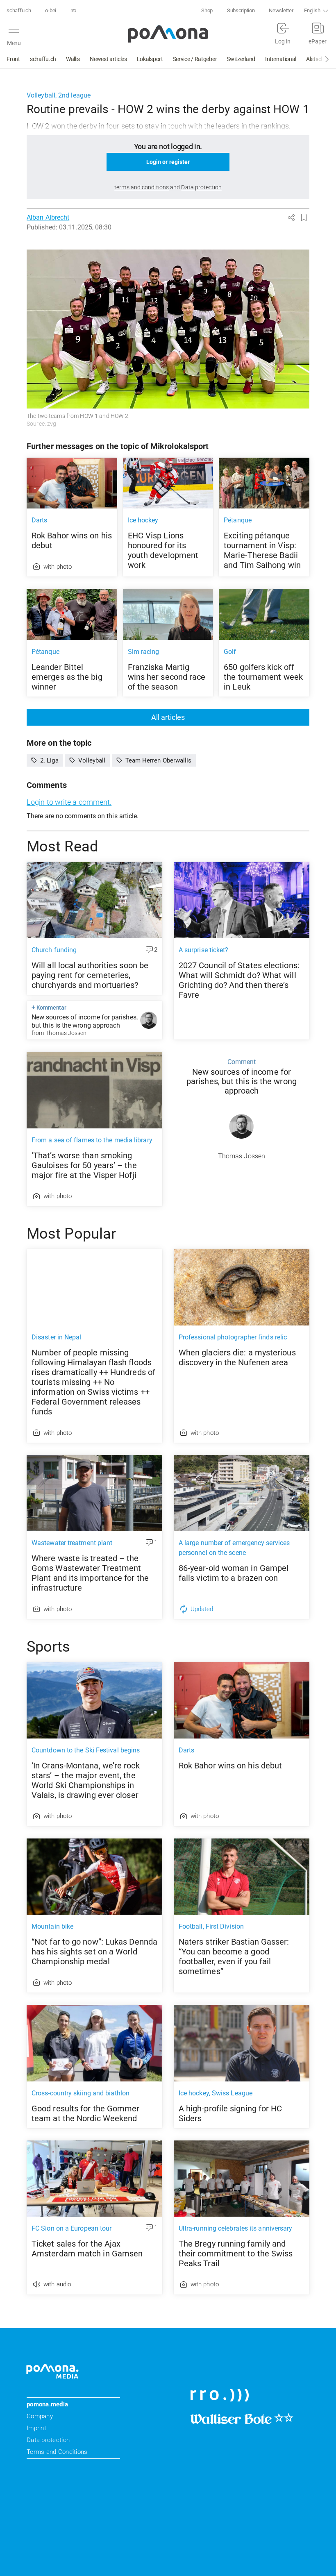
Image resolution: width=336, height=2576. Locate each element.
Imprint (36, 2428)
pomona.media (47, 2404)
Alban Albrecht (48, 217)
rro (73, 10)
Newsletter (281, 10)
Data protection (48, 2440)
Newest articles (108, 59)
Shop (207, 10)
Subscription (241, 10)
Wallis (73, 59)
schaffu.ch (19, 10)
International (281, 59)
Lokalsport (150, 59)
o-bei (51, 10)
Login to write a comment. (69, 802)
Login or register (168, 162)
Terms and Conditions (57, 2452)
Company (40, 2416)
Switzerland (241, 59)
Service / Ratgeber (195, 59)
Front (13, 59)
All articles (168, 717)
